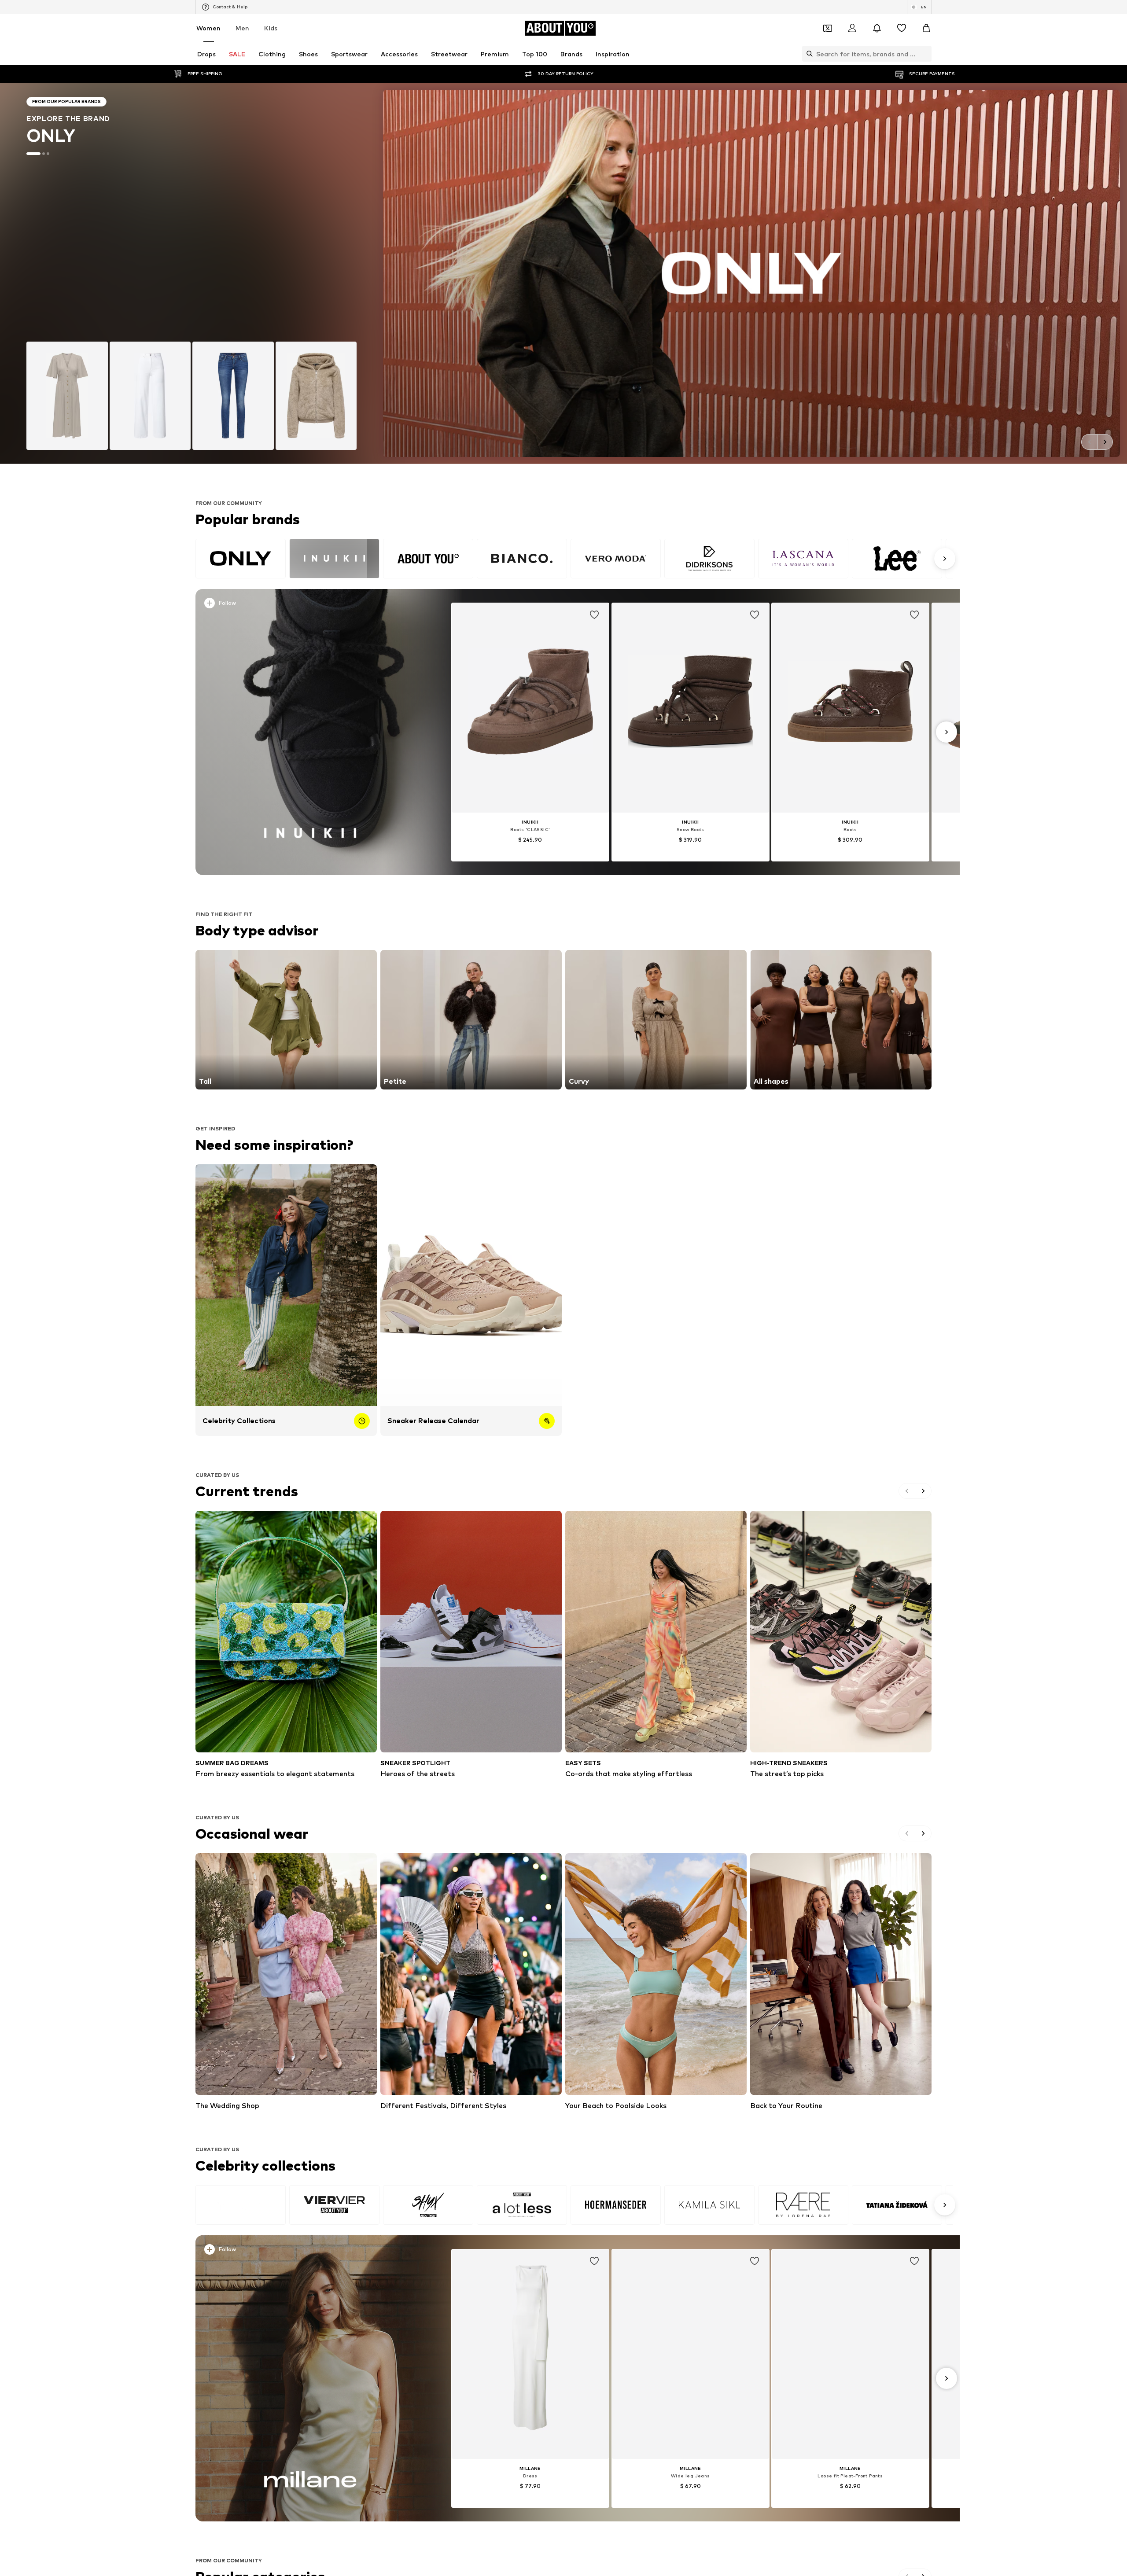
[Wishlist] (902, 28)
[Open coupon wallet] (828, 28)
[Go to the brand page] (563, 273)
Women (208, 28)
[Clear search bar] (925, 54)
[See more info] (312, 605)
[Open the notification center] (877, 28)
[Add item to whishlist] (594, 615)
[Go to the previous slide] (1089, 442)
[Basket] (926, 28)
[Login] (852, 28)
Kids (271, 28)
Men (242, 28)
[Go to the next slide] (1105, 442)
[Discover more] (310, 732)
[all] (574, 559)
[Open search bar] (807, 54)
